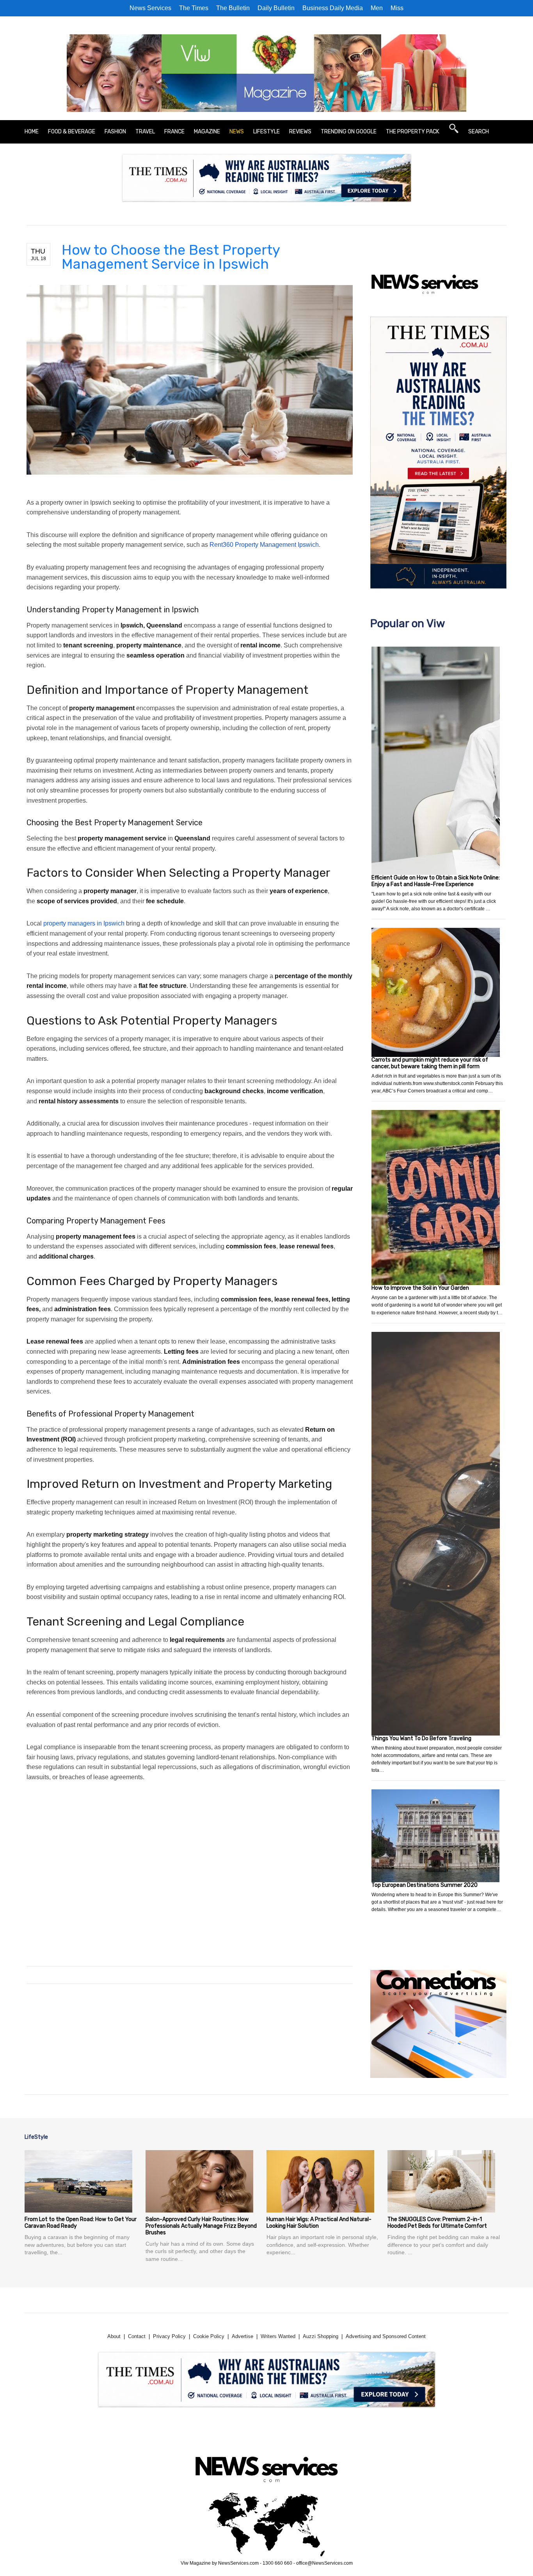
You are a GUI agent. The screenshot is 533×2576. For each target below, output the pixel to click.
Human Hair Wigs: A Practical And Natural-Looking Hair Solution (319, 2223)
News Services (150, 8)
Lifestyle (266, 132)
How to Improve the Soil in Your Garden (420, 1288)
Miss (397, 8)
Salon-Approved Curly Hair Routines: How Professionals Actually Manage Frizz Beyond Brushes (201, 2226)
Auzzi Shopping (321, 2336)
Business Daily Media (333, 8)
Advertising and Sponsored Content (386, 2336)
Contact (137, 2336)
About (114, 2336)
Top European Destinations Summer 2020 (425, 1885)
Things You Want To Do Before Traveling (421, 1738)
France (174, 132)
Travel (145, 132)
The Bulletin (233, 8)
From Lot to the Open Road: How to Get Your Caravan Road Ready (81, 2223)
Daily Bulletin (276, 8)
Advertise (243, 2336)
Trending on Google (349, 132)
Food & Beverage (72, 132)
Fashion (115, 132)
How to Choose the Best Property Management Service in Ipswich (171, 257)
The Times (194, 8)
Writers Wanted (278, 2336)
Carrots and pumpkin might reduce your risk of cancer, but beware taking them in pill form (430, 1063)
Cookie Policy (209, 2336)
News (237, 132)
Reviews (300, 132)
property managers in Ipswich (84, 923)
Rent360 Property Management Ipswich (264, 545)
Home (32, 132)
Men (377, 8)
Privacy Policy (169, 2336)
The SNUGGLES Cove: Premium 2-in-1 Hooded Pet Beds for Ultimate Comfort (437, 2223)
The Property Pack (413, 132)
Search (479, 132)
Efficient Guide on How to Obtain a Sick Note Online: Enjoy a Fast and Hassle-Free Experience (436, 881)
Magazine (207, 132)
